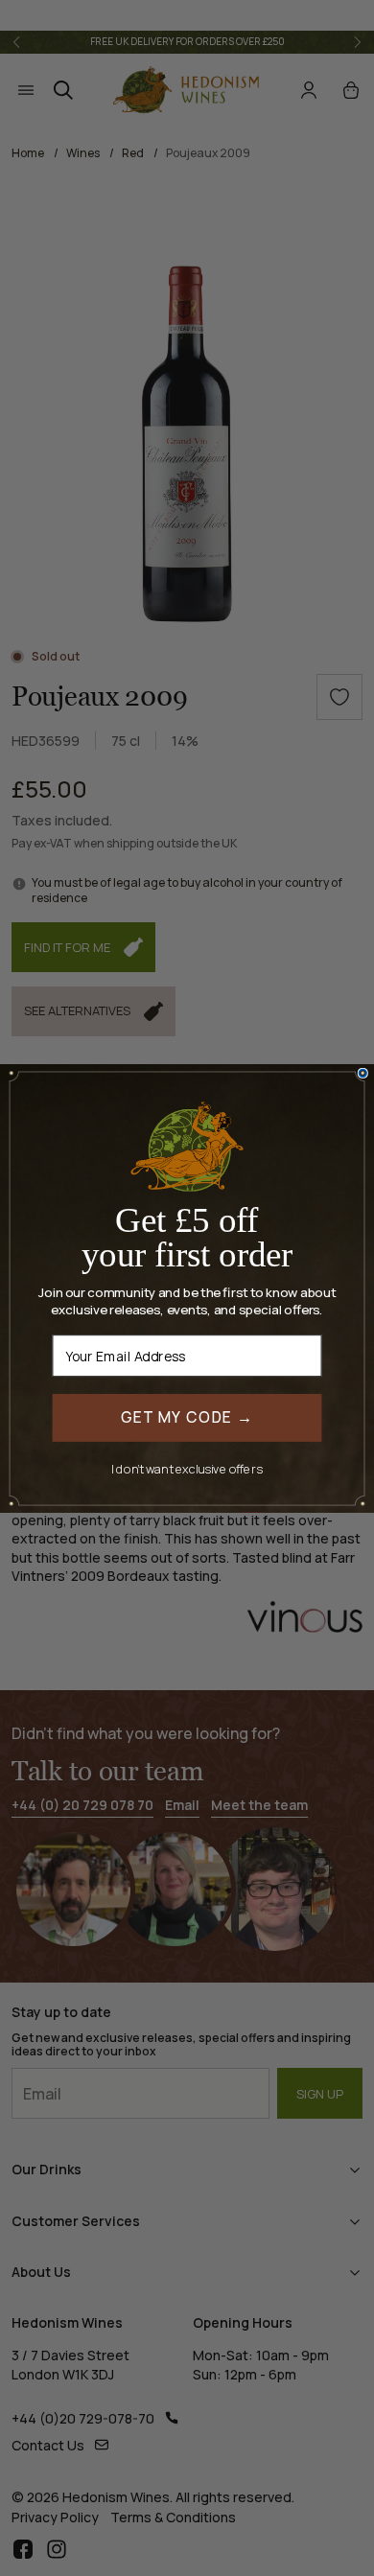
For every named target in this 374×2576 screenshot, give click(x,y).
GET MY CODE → (187, 1416)
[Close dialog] (362, 1073)
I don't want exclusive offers (187, 1468)
